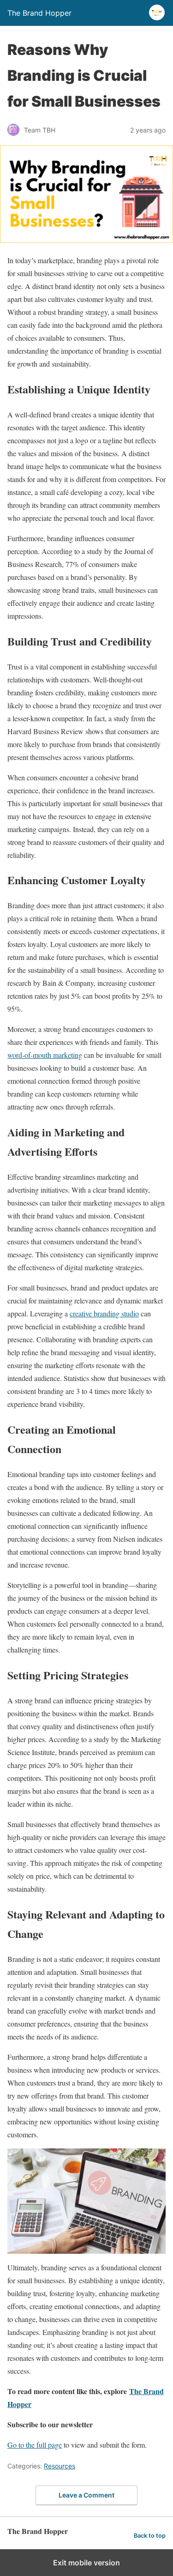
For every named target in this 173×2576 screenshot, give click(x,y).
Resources (60, 2466)
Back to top (150, 2536)
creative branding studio (104, 1313)
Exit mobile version (86, 2563)
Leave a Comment (86, 2495)
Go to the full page (35, 2445)
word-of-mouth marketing (45, 1055)
